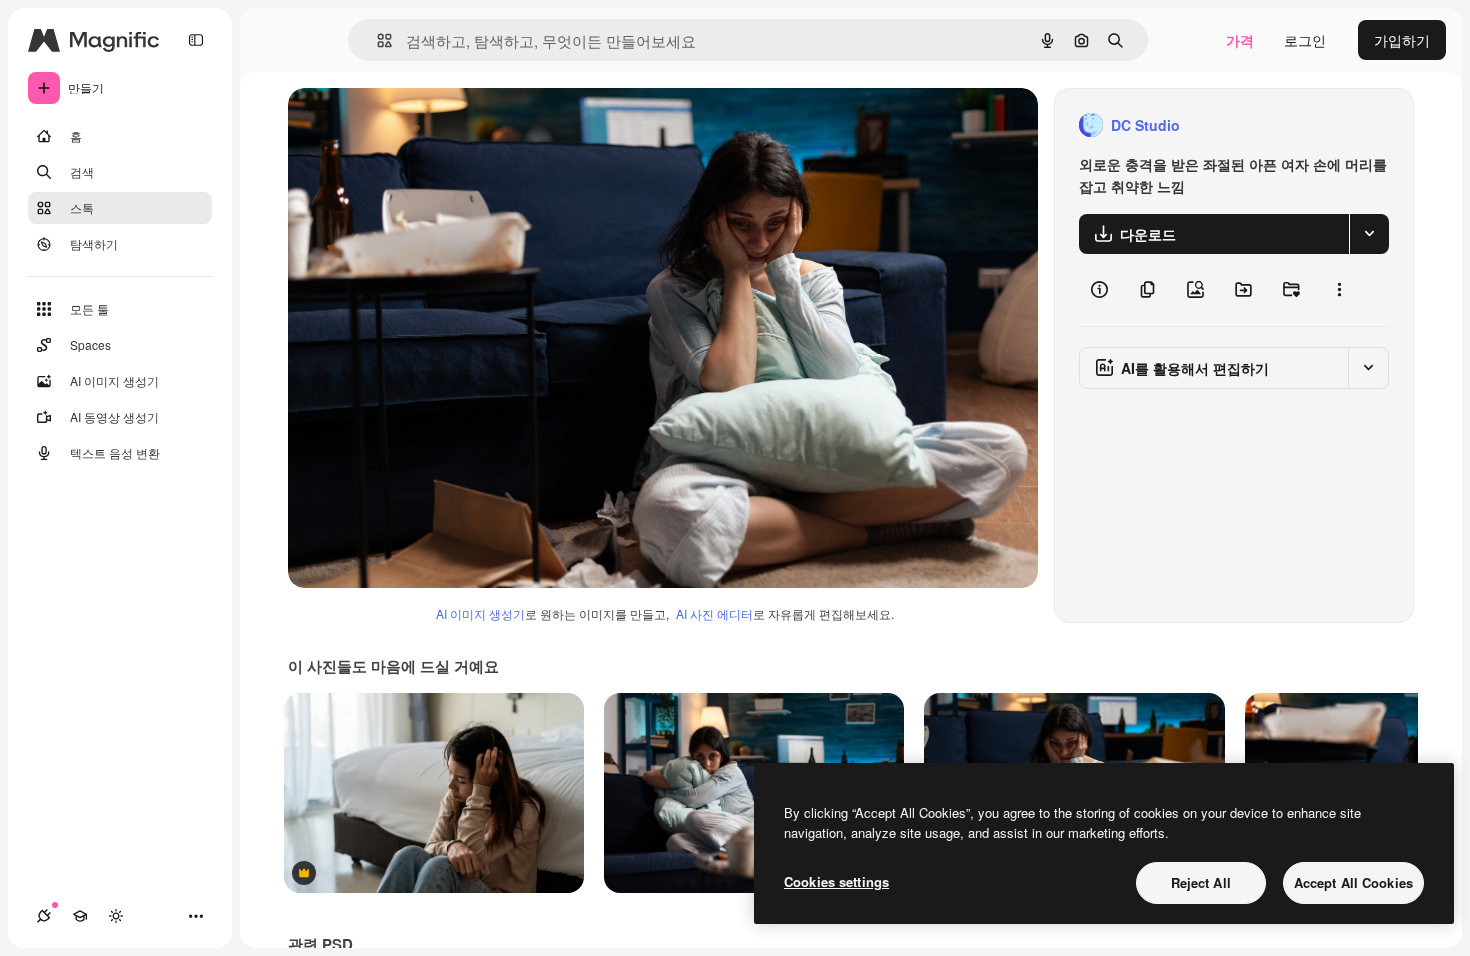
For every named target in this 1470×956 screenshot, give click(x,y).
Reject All (1201, 882)
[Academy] (80, 916)
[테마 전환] (116, 916)
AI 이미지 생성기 (480, 613)
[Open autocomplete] (376, 40)
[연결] (44, 916)
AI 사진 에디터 (714, 613)
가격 (1240, 40)
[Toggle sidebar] (196, 40)
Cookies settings (836, 881)
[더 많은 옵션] (1339, 290)
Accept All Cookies (1353, 882)
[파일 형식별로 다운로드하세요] (1369, 234)
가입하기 (1402, 40)
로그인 (1305, 40)
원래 (403, 125)
